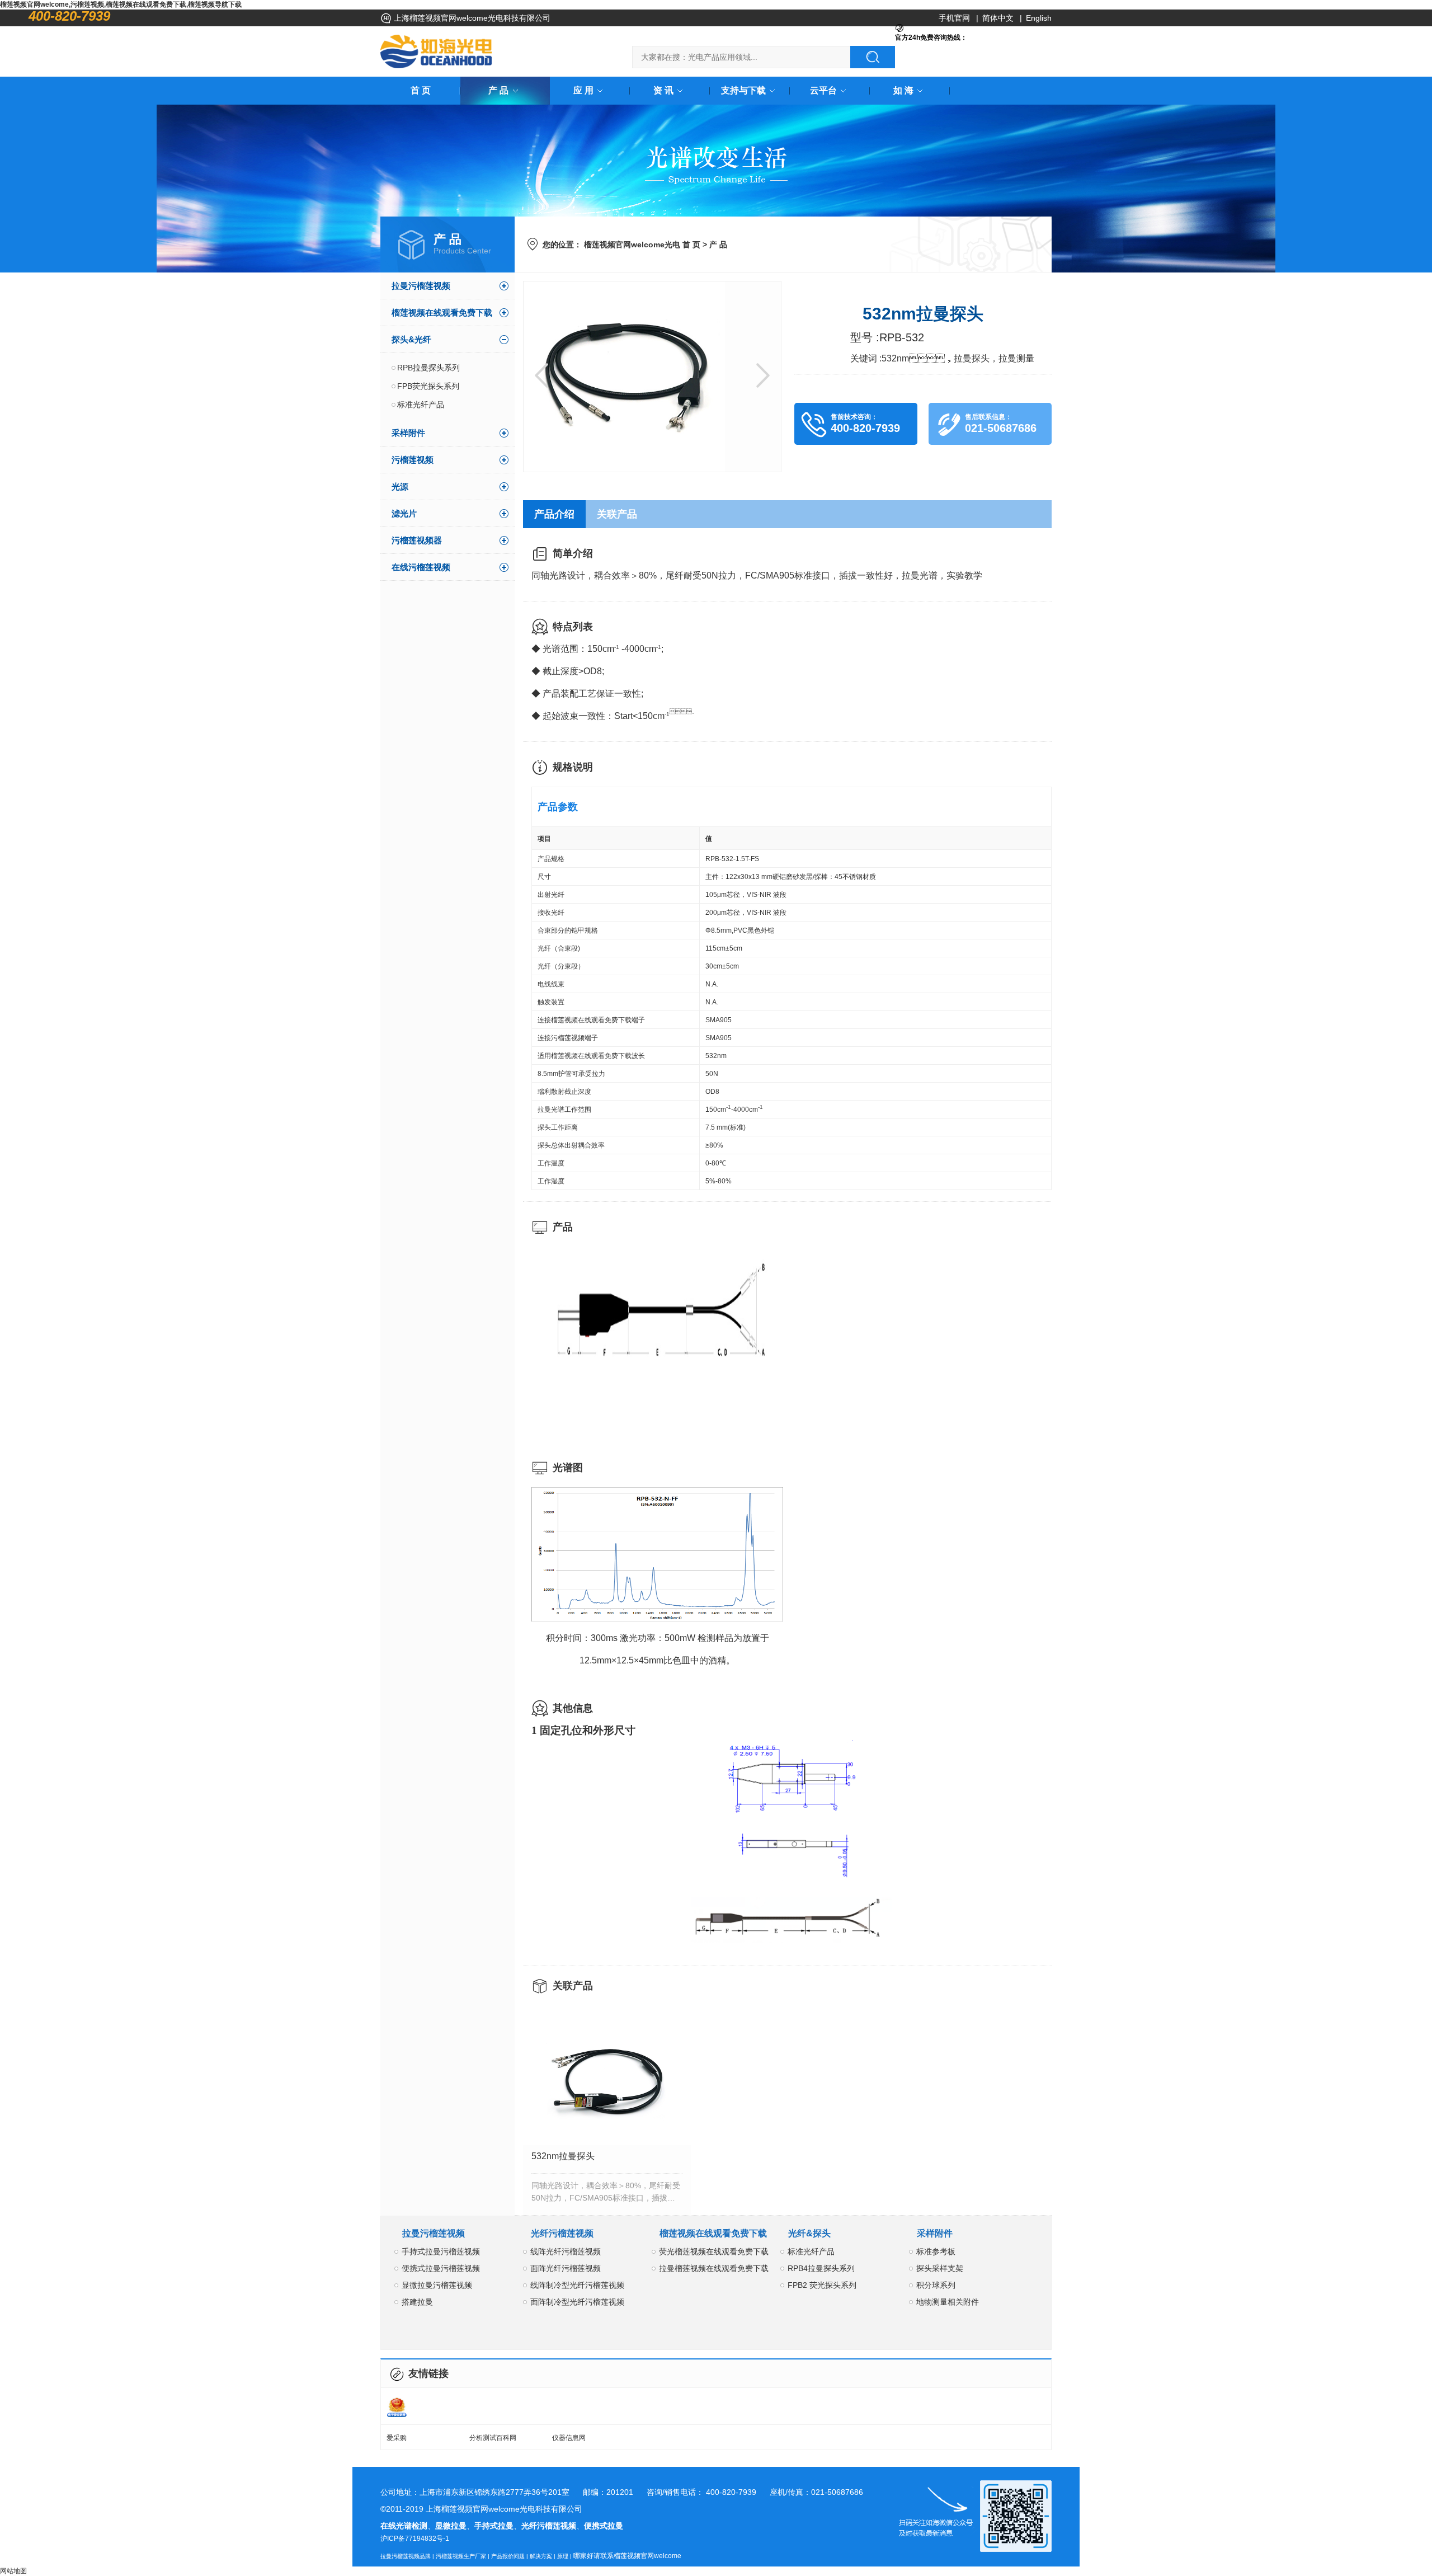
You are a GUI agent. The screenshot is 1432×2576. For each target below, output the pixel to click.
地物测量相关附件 (948, 2302)
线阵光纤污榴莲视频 (566, 2251)
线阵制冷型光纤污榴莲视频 (577, 2285)
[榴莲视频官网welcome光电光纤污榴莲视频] (436, 51)
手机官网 (954, 18)
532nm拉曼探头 (563, 2156)
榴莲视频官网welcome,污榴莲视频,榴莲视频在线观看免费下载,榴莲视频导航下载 (121, 4)
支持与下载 (743, 90)
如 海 (903, 90)
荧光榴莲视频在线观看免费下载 (714, 2251)
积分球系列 (936, 2285)
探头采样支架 (940, 2268)
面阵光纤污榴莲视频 (566, 2268)
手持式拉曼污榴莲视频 (441, 2251)
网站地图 (13, 2571)
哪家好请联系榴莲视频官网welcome (627, 2556)
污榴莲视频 (413, 460)
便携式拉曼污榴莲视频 (441, 2268)
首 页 (421, 90)
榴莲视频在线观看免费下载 (442, 312)
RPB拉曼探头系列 (428, 368)
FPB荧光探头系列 (428, 386)
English (1039, 18)
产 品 (498, 90)
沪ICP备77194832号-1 (415, 2539)
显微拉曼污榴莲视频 (437, 2285)
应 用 (583, 90)
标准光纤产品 (421, 405)
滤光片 (404, 513)
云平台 (823, 90)
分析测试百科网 (493, 2438)
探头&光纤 (411, 339)
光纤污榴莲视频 (562, 2233)
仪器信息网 (569, 2438)
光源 (400, 486)
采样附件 (408, 433)
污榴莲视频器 (417, 540)
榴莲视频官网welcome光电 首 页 (642, 245)
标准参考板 (936, 2251)
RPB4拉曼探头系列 (821, 2268)
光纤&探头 (809, 2233)
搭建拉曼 (417, 2302)
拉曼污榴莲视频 (421, 286)
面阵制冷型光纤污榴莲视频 (577, 2302)
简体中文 (998, 18)
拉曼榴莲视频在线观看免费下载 (714, 2268)
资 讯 (663, 90)
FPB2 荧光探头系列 (822, 2285)
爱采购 (397, 2438)
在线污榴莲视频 (421, 567)
